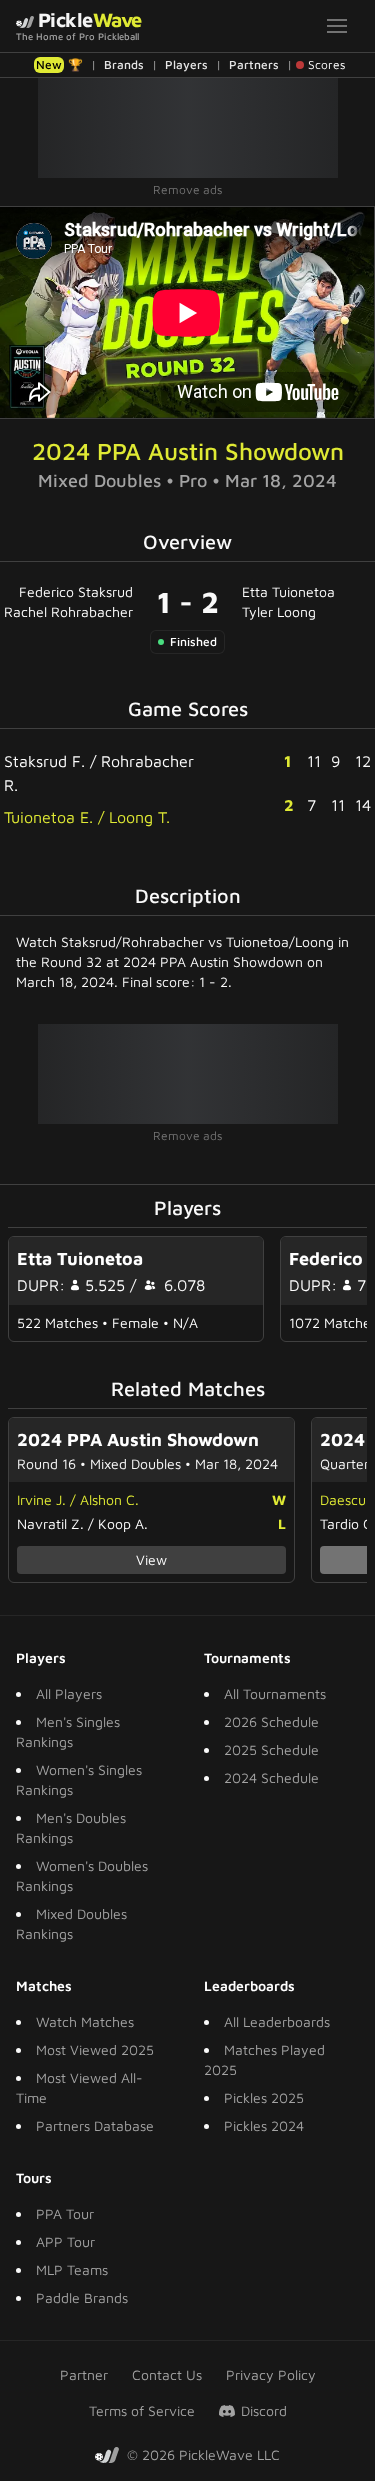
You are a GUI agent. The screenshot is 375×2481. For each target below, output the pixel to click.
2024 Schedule (271, 1777)
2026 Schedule (271, 1721)
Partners (254, 64)
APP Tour (65, 2241)
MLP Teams (72, 2269)
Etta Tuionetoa (288, 591)
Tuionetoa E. (48, 817)
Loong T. (139, 817)
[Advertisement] (188, 128)
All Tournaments (275, 1693)
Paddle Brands (82, 2297)
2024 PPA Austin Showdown (188, 451)
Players (186, 64)
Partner (84, 2374)
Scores (326, 64)
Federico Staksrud (76, 591)
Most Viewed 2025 (95, 2049)
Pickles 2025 (264, 2097)
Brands (124, 64)
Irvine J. (41, 1499)
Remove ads (187, 189)
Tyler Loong (279, 611)
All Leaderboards (277, 2021)
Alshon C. (109, 1499)
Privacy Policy (271, 2374)
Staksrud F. (44, 761)
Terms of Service (142, 2410)
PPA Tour (65, 2213)
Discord (264, 2410)
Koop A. (123, 1523)
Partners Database (95, 2125)
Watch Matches (85, 2021)
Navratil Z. (50, 1523)
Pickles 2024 (264, 2125)
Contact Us (167, 2374)
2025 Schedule (271, 1749)
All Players (69, 1693)
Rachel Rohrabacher (68, 611)
